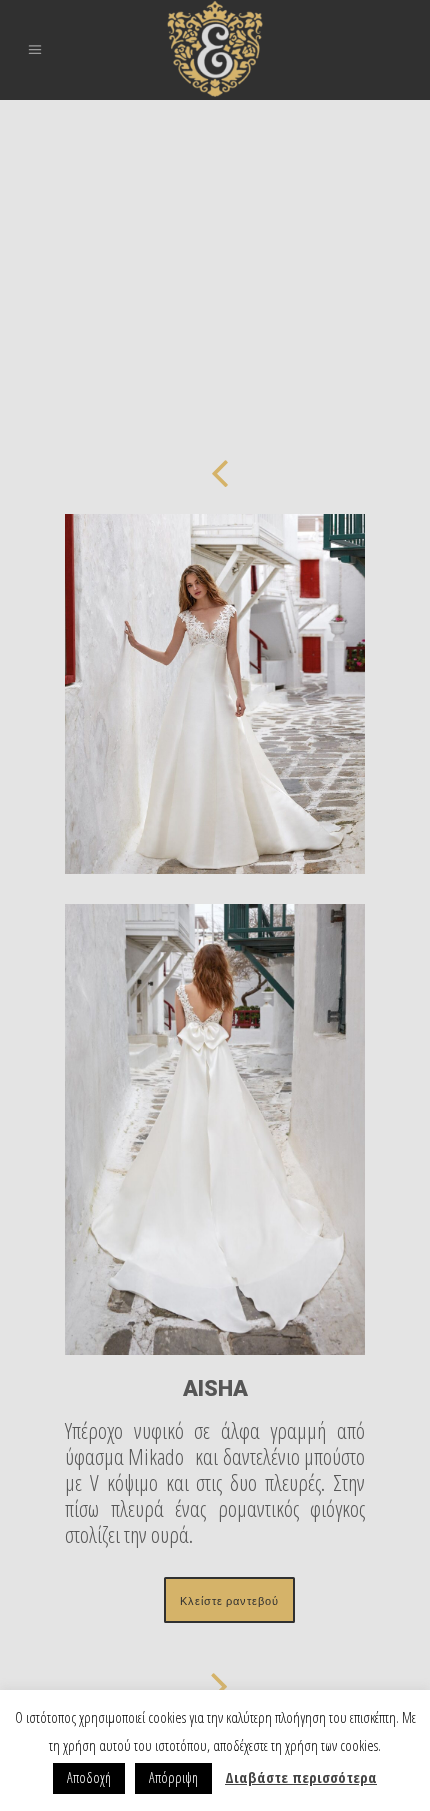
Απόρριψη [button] (173, 1777)
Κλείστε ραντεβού (229, 1600)
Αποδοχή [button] (89, 1777)
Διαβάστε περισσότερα (301, 1777)
